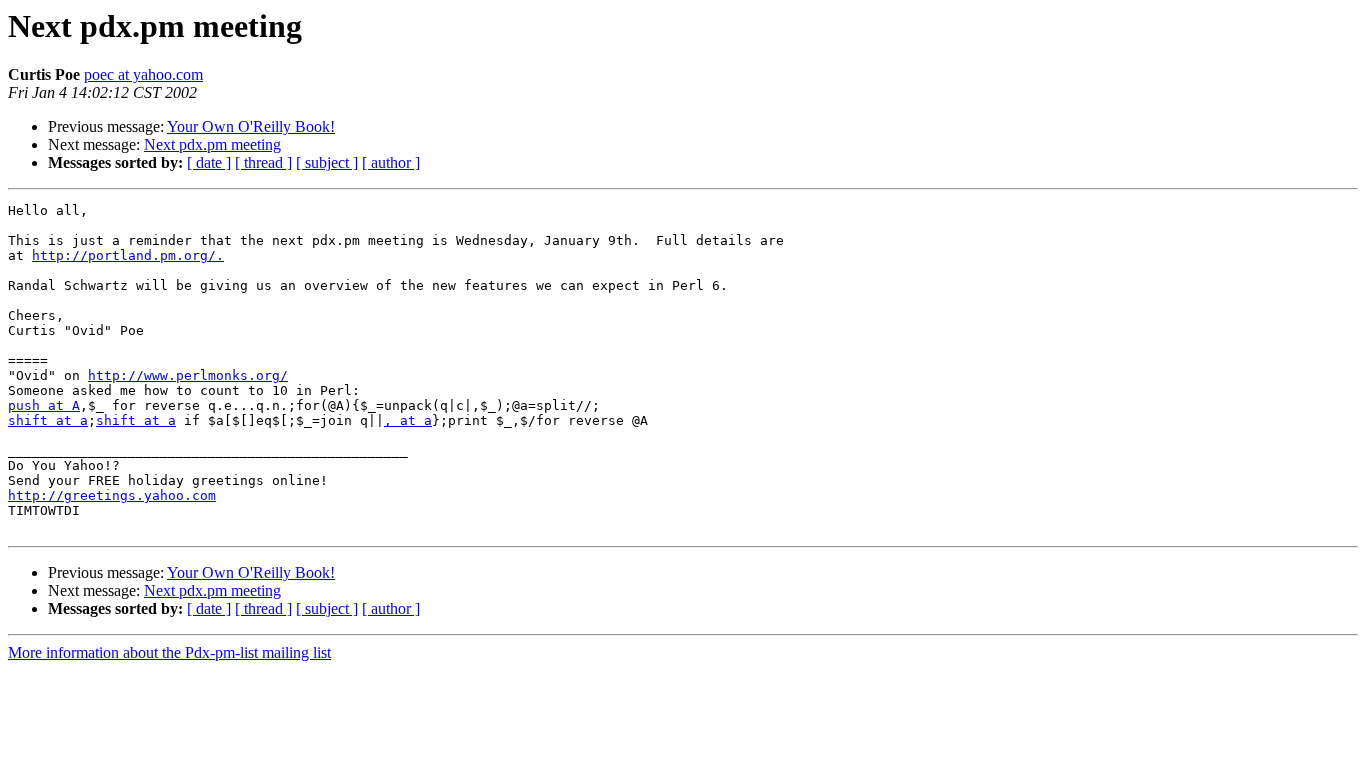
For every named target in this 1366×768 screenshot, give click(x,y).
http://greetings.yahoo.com (112, 495)
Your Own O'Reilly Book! (251, 126)
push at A (44, 405)
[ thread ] (263, 162)
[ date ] (209, 162)
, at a (408, 420)
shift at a (48, 420)
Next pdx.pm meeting (212, 144)
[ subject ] (327, 162)
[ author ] (391, 162)
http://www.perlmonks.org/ (188, 375)
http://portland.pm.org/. (128, 255)
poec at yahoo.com (143, 74)
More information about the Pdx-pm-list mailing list (169, 652)
